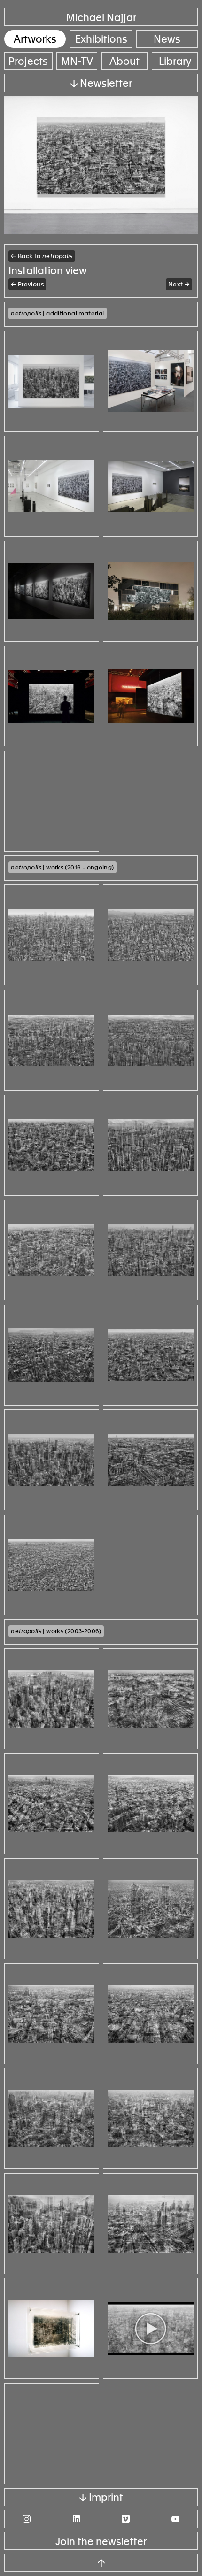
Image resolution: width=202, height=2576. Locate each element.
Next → (179, 284)
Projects (28, 61)
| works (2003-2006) (56, 1631)
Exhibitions (101, 39)
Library (175, 61)
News (167, 39)
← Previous (27, 284)
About (124, 61)
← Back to (42, 256)
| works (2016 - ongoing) (62, 867)
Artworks (35, 39)
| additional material (57, 313)
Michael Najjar (101, 18)
